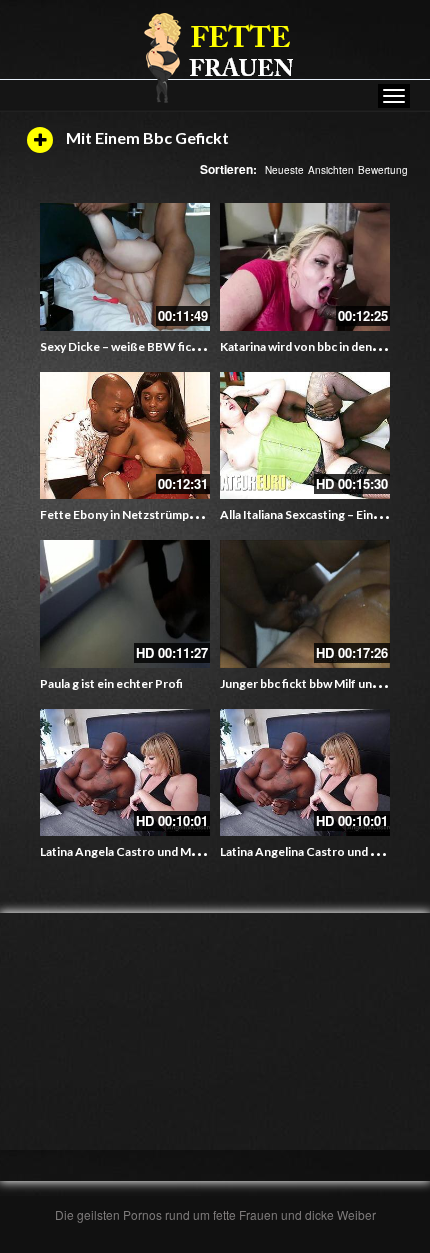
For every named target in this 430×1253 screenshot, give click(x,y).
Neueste (284, 170)
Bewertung (383, 170)
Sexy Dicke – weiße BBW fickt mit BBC (145, 346)
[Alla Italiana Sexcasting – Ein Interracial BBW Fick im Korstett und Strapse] (305, 436)
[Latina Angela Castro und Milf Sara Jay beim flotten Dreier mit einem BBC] (125, 773)
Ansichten (331, 170)
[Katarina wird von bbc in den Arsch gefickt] (305, 267)
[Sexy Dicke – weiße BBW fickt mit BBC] (125, 267)
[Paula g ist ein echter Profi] (125, 604)
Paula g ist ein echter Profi (111, 683)
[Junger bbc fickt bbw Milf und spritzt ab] (305, 604)
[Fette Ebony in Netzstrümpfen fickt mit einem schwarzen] (125, 436)
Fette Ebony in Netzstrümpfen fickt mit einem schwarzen (196, 514)
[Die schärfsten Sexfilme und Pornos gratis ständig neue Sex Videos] (215, 57)
